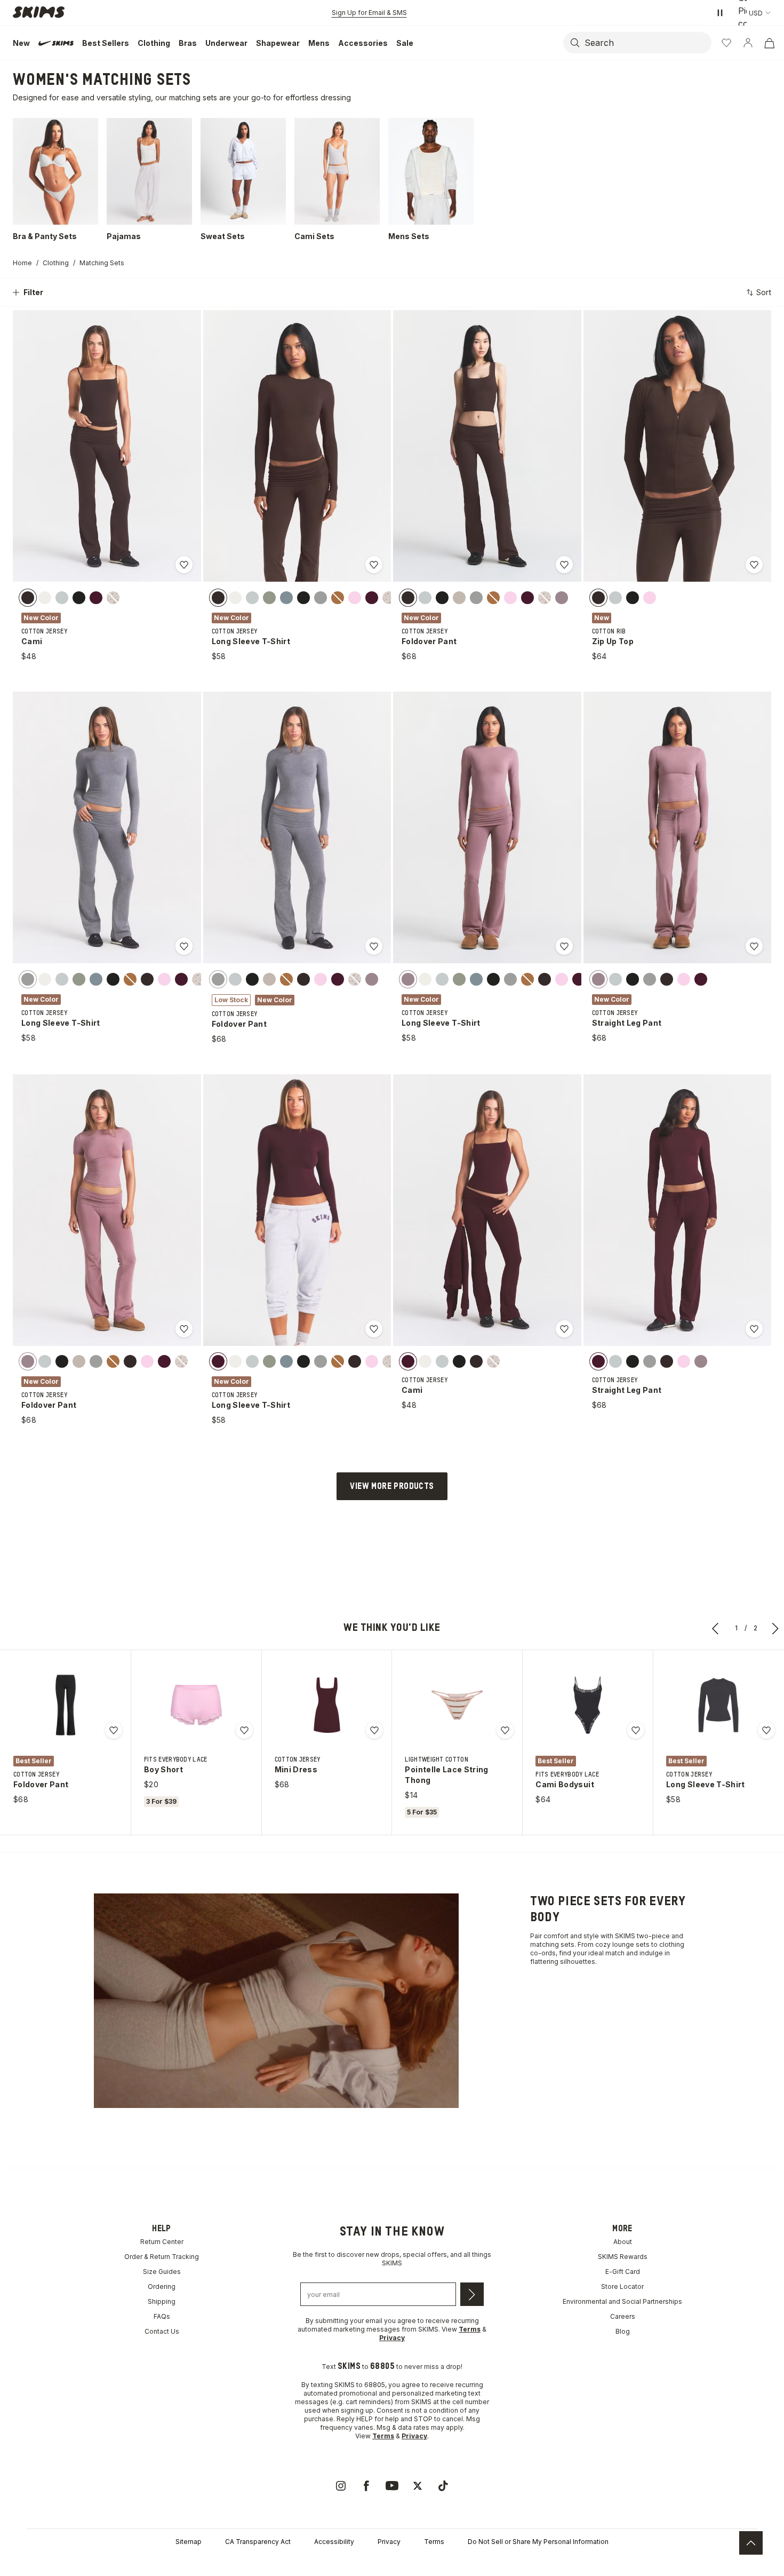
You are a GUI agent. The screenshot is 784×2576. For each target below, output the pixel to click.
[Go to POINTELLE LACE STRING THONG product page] (457, 1705)
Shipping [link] (162, 2301)
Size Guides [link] (162, 2272)
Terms (434, 2542)
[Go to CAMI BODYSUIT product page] (588, 1705)
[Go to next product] (775, 1628)
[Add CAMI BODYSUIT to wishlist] (636, 1730)
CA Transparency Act (258, 2542)
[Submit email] (472, 2294)
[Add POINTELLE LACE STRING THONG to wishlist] (505, 1730)
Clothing (56, 263)
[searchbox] (647, 43)
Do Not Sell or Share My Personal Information (538, 2542)
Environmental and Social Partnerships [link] (622, 2301)
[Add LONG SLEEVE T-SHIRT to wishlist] (374, 565)
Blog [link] (623, 2331)
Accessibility (334, 2542)
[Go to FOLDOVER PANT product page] (66, 1705)
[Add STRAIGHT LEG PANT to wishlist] (754, 946)
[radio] (28, 597)
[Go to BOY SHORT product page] (196, 1705)
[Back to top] (751, 2543)
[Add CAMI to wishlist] (184, 565)
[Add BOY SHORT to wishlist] (244, 1730)
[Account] (748, 43)
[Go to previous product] (716, 1628)
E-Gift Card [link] (623, 2272)
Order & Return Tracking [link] (162, 2257)
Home (22, 263)
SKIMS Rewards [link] (623, 2257)
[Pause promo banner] (720, 13)
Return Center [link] (162, 2242)
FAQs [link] (162, 2316)
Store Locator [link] (622, 2286)
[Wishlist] (726, 43)
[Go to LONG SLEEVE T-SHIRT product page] (718, 1705)
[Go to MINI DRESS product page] (327, 1705)
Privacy (389, 2542)
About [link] (623, 2242)
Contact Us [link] (162, 2331)
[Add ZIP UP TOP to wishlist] (754, 565)
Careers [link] (623, 2316)
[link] (341, 2486)
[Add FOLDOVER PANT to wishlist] (564, 565)
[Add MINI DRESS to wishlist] (374, 1730)
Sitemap (189, 2542)
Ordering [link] (162, 2286)
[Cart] (769, 43)
